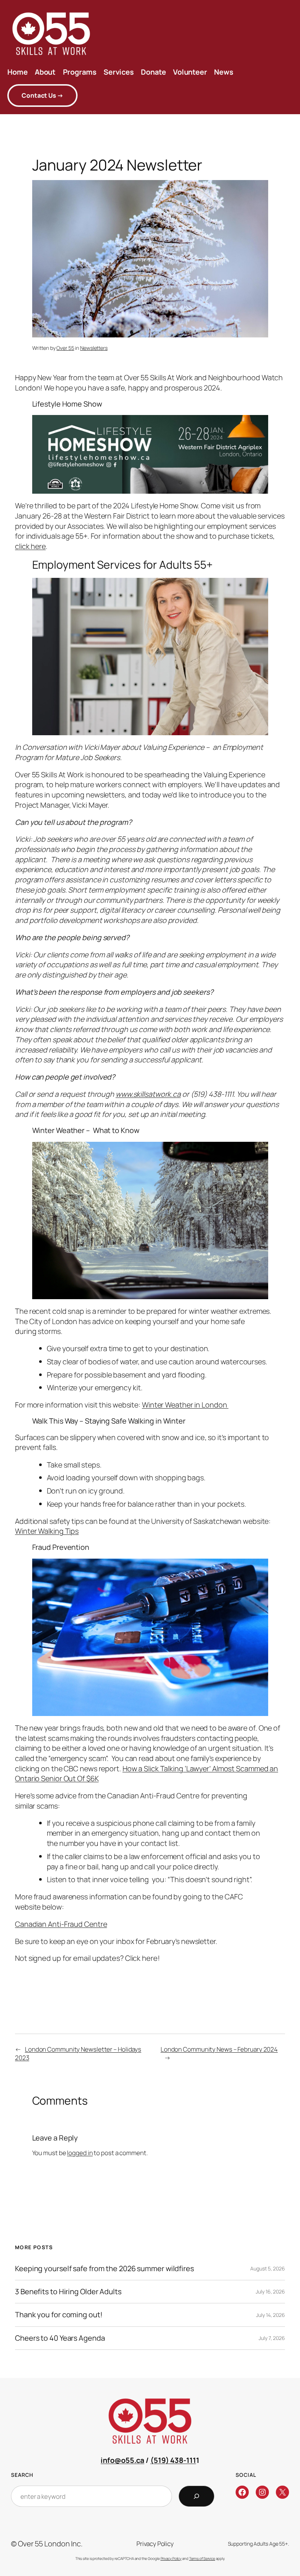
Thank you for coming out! (59, 2315)
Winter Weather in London (185, 1405)
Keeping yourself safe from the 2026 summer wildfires (104, 2269)
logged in (80, 2153)
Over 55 (65, 348)
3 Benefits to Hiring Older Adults (68, 2292)
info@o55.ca (122, 2460)
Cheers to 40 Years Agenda (60, 2338)
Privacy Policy (171, 2558)
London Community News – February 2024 (219, 2049)
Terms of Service (202, 2558)
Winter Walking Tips (47, 1531)
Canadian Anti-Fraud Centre (61, 1924)
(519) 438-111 (173, 2460)
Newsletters (94, 348)
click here (30, 546)
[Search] (196, 2496)
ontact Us (42, 95)
